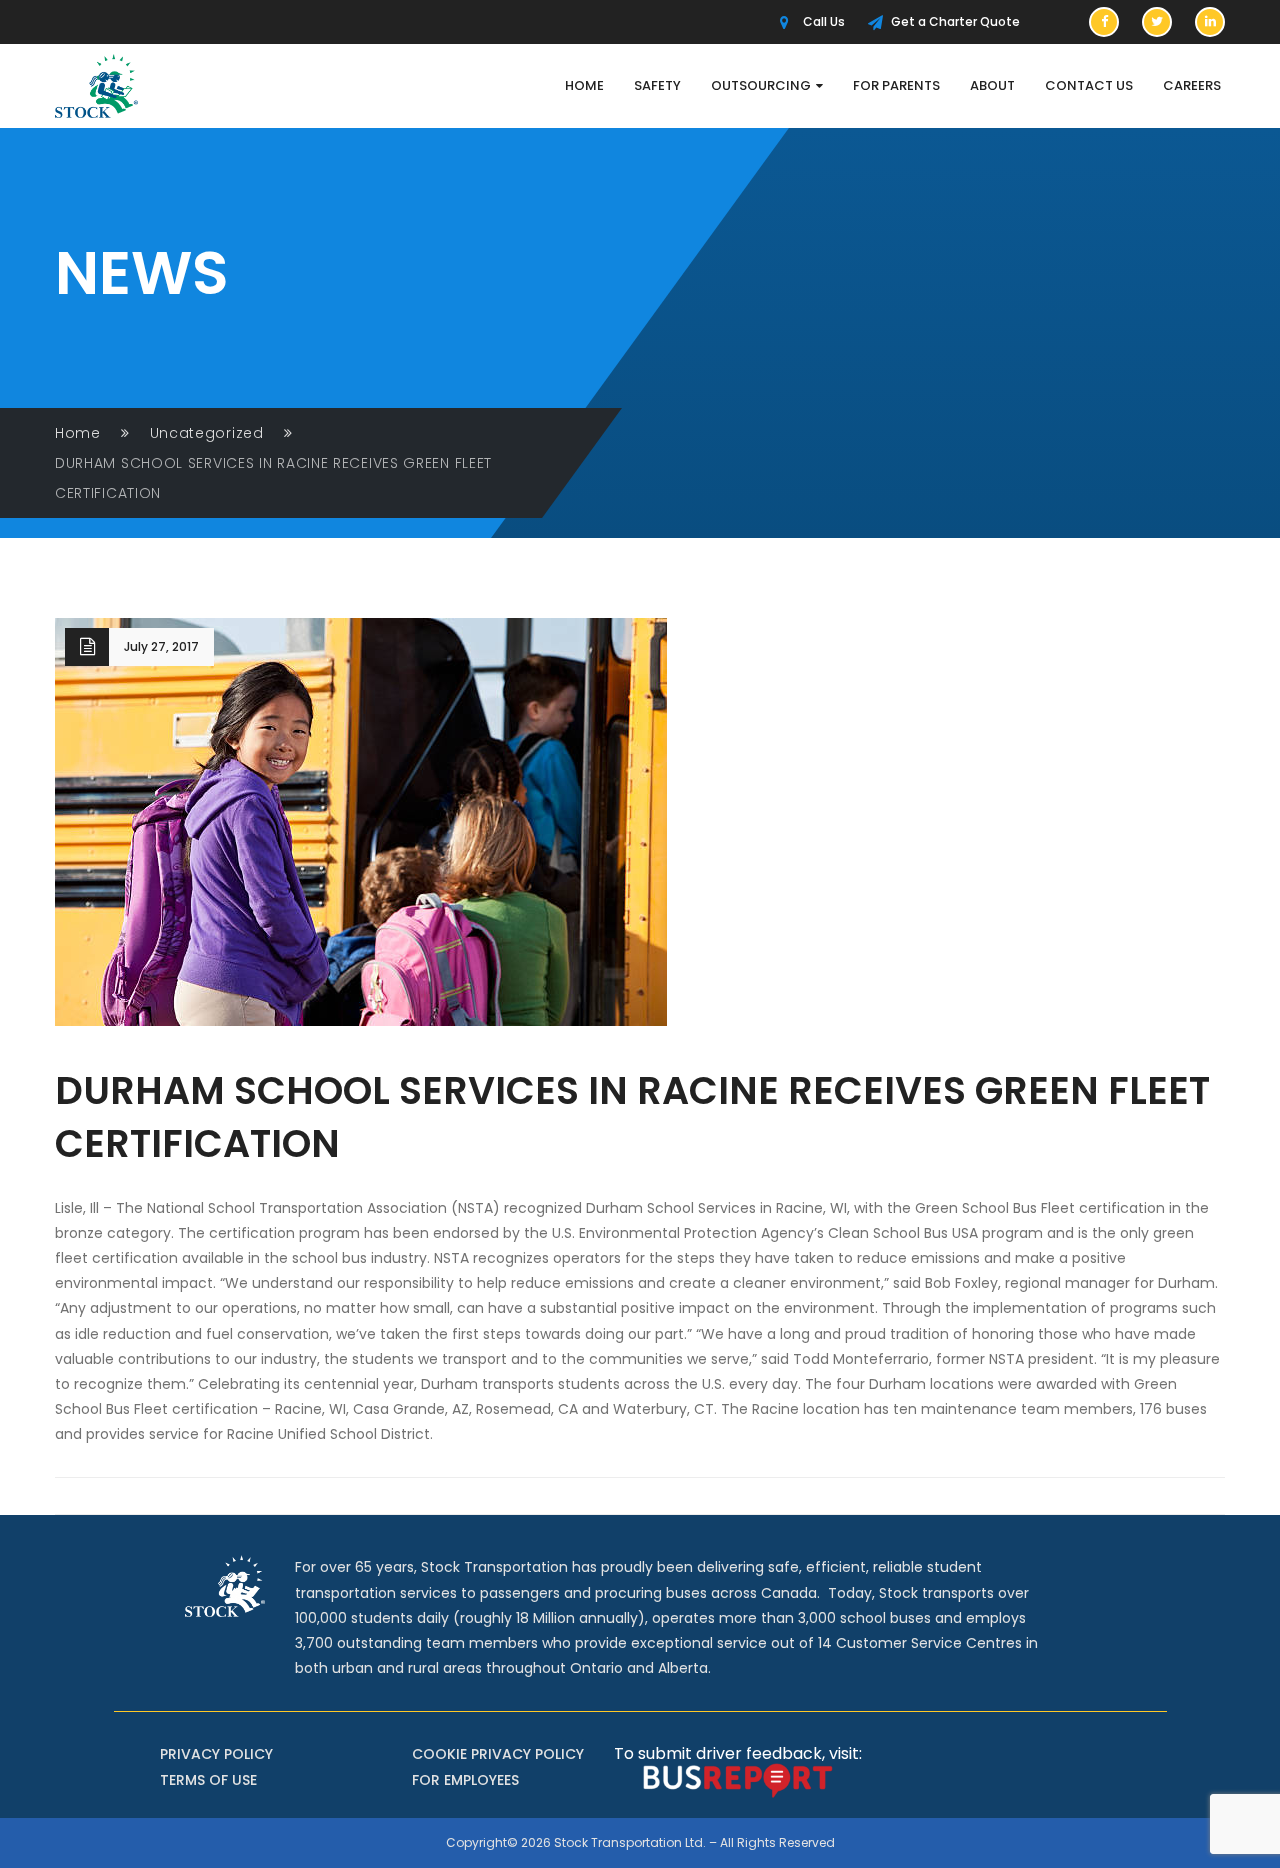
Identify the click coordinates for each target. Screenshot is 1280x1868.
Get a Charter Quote (955, 21)
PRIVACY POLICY (216, 1754)
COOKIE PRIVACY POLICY (498, 1754)
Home (78, 433)
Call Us (824, 21)
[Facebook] (1104, 22)
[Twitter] (1157, 22)
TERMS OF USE (208, 1780)
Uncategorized (207, 433)
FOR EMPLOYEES (465, 1780)
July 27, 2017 (161, 646)
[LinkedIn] (1210, 22)
